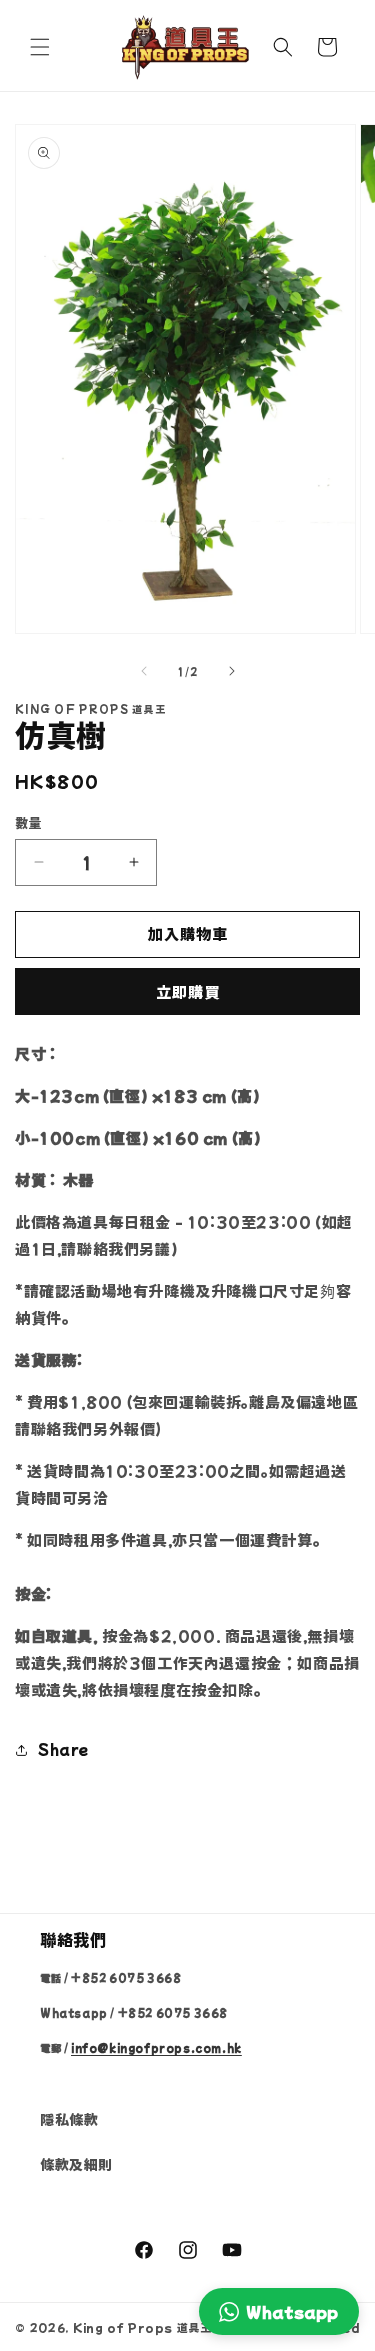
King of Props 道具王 (142, 2327)
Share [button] (63, 1749)
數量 (28, 822)
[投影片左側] (144, 671)
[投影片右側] (232, 671)
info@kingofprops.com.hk (156, 2047)
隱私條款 (69, 2119)
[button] (40, 47)
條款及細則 (76, 2164)
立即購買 (188, 991)
